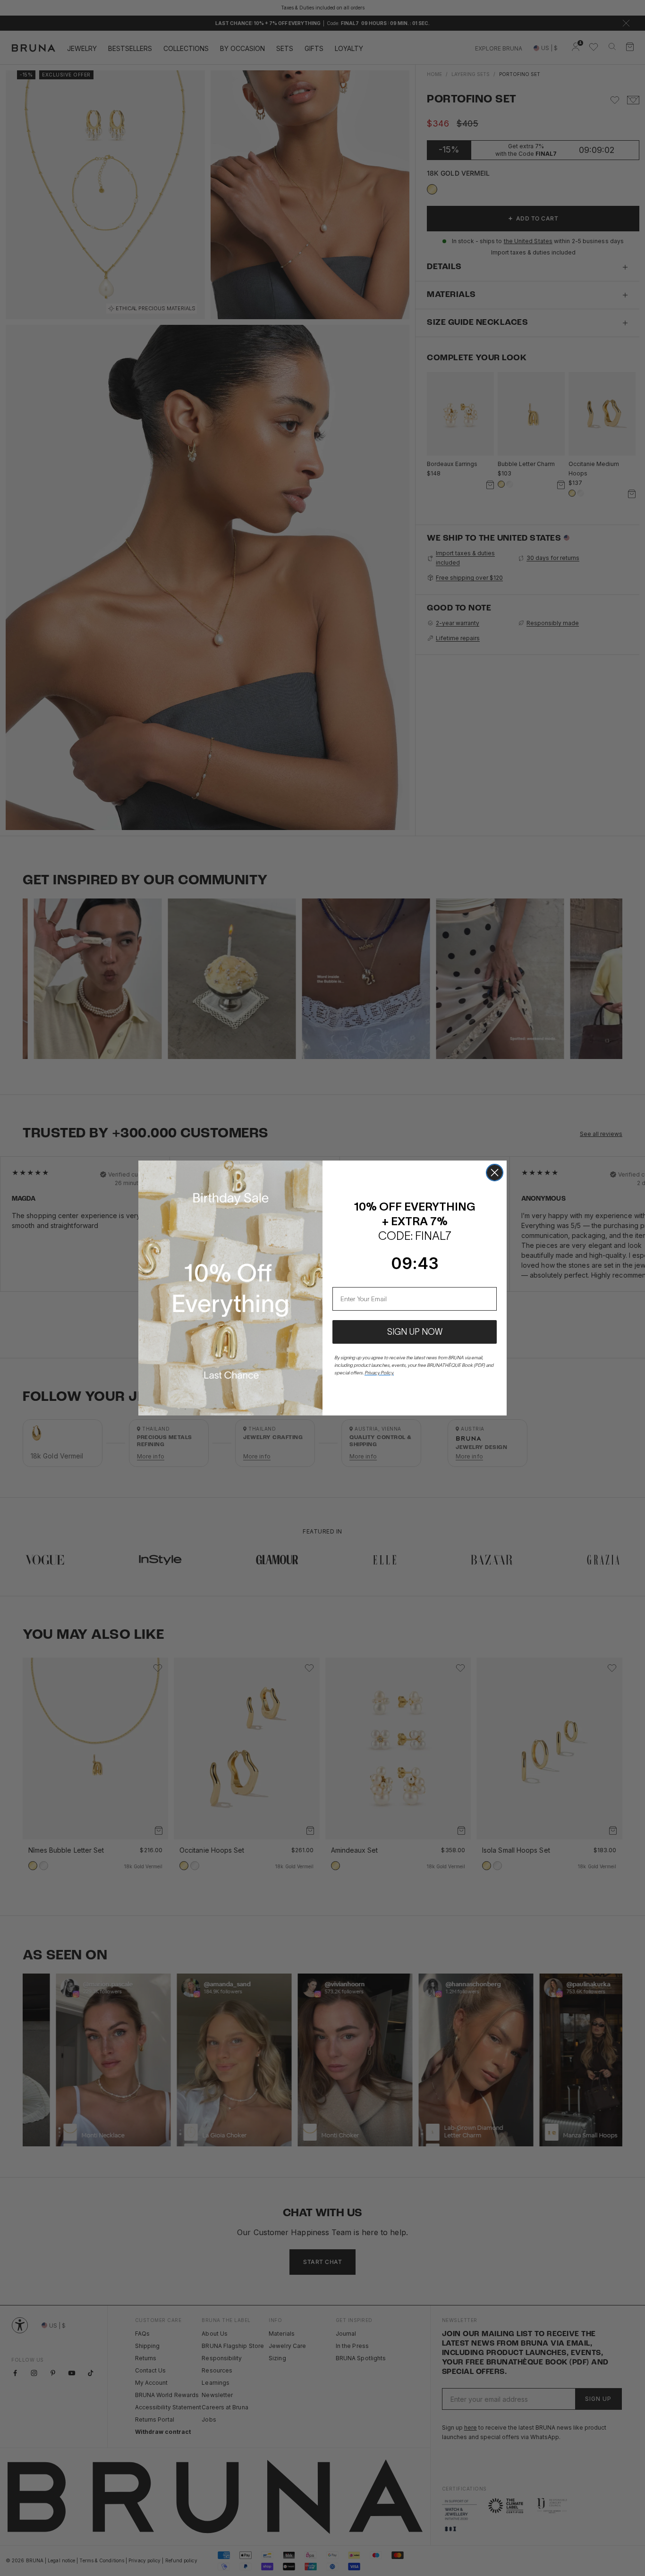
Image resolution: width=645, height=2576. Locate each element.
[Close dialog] (495, 1173)
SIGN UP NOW (415, 1332)
